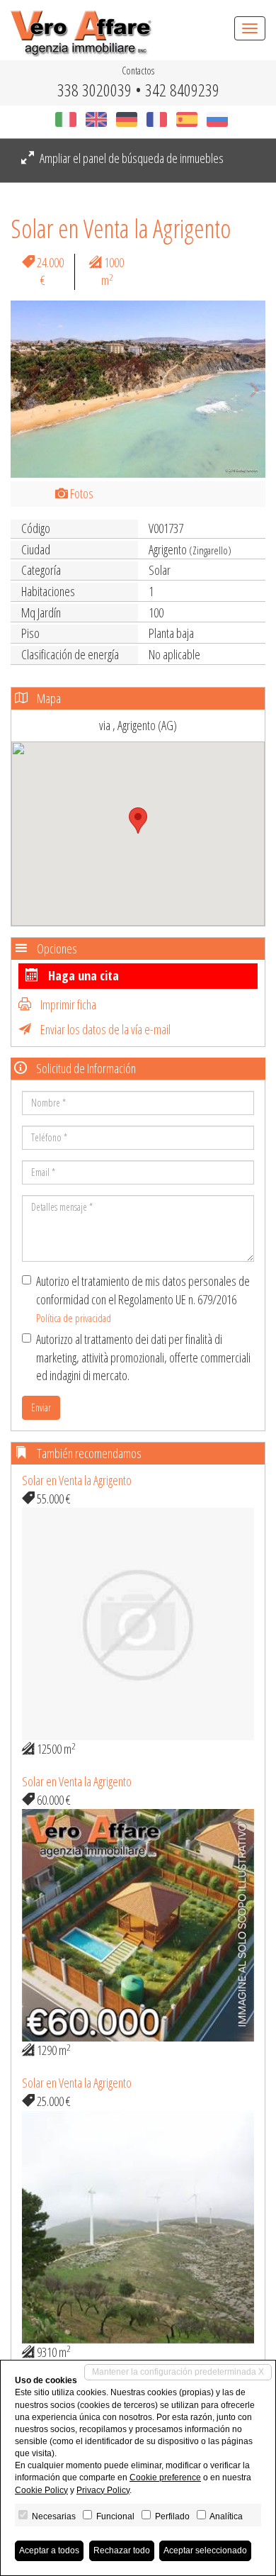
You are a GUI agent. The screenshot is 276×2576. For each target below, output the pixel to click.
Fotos (81, 493)
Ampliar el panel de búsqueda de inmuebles (131, 158)
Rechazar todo (122, 2550)
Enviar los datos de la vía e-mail (104, 1029)
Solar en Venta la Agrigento (77, 1480)
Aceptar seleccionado (205, 2550)
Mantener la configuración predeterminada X (178, 2372)
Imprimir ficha (67, 1004)
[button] (30, 389)
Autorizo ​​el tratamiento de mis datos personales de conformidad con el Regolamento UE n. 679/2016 (143, 1299)
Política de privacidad (74, 1318)
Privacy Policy (103, 2490)
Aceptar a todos (49, 2550)
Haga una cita (82, 975)
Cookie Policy (41, 2490)
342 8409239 (182, 90)
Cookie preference (165, 2477)
